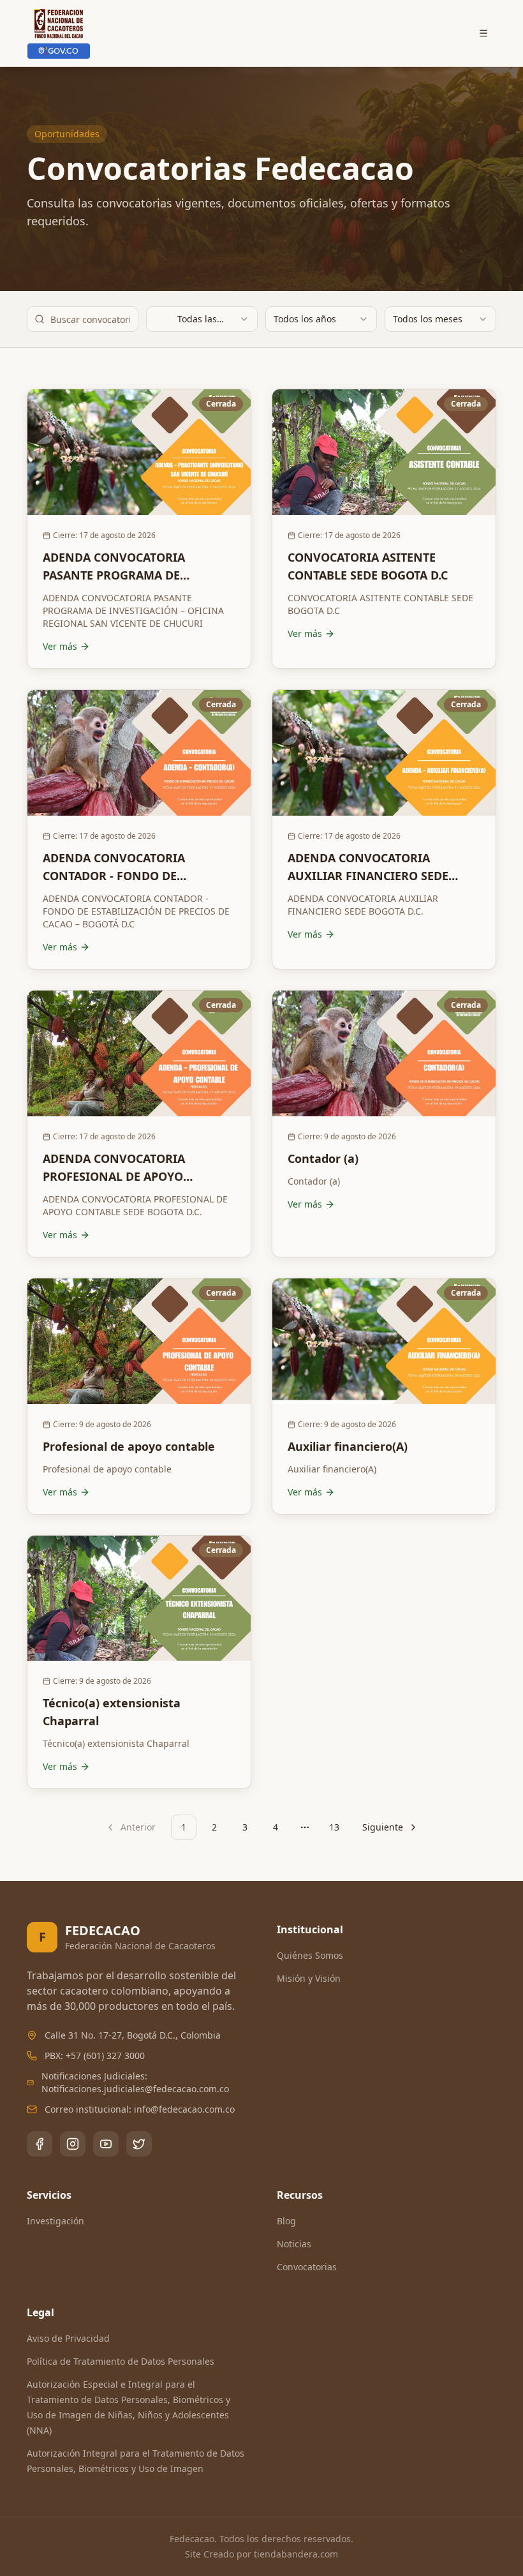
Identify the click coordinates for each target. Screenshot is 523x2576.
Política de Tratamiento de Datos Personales (121, 2361)
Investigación (55, 2221)
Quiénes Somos (310, 1955)
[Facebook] (40, 2144)
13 (334, 1827)
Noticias (294, 2244)
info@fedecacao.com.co (184, 2109)
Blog (286, 2221)
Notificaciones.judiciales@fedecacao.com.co (135, 2089)
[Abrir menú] (483, 33)
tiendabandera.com (296, 2554)
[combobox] (202, 319)
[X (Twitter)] (139, 2144)
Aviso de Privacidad (68, 2338)
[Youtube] (106, 2144)
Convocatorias (307, 2267)
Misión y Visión (309, 1978)
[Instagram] (73, 2144)
